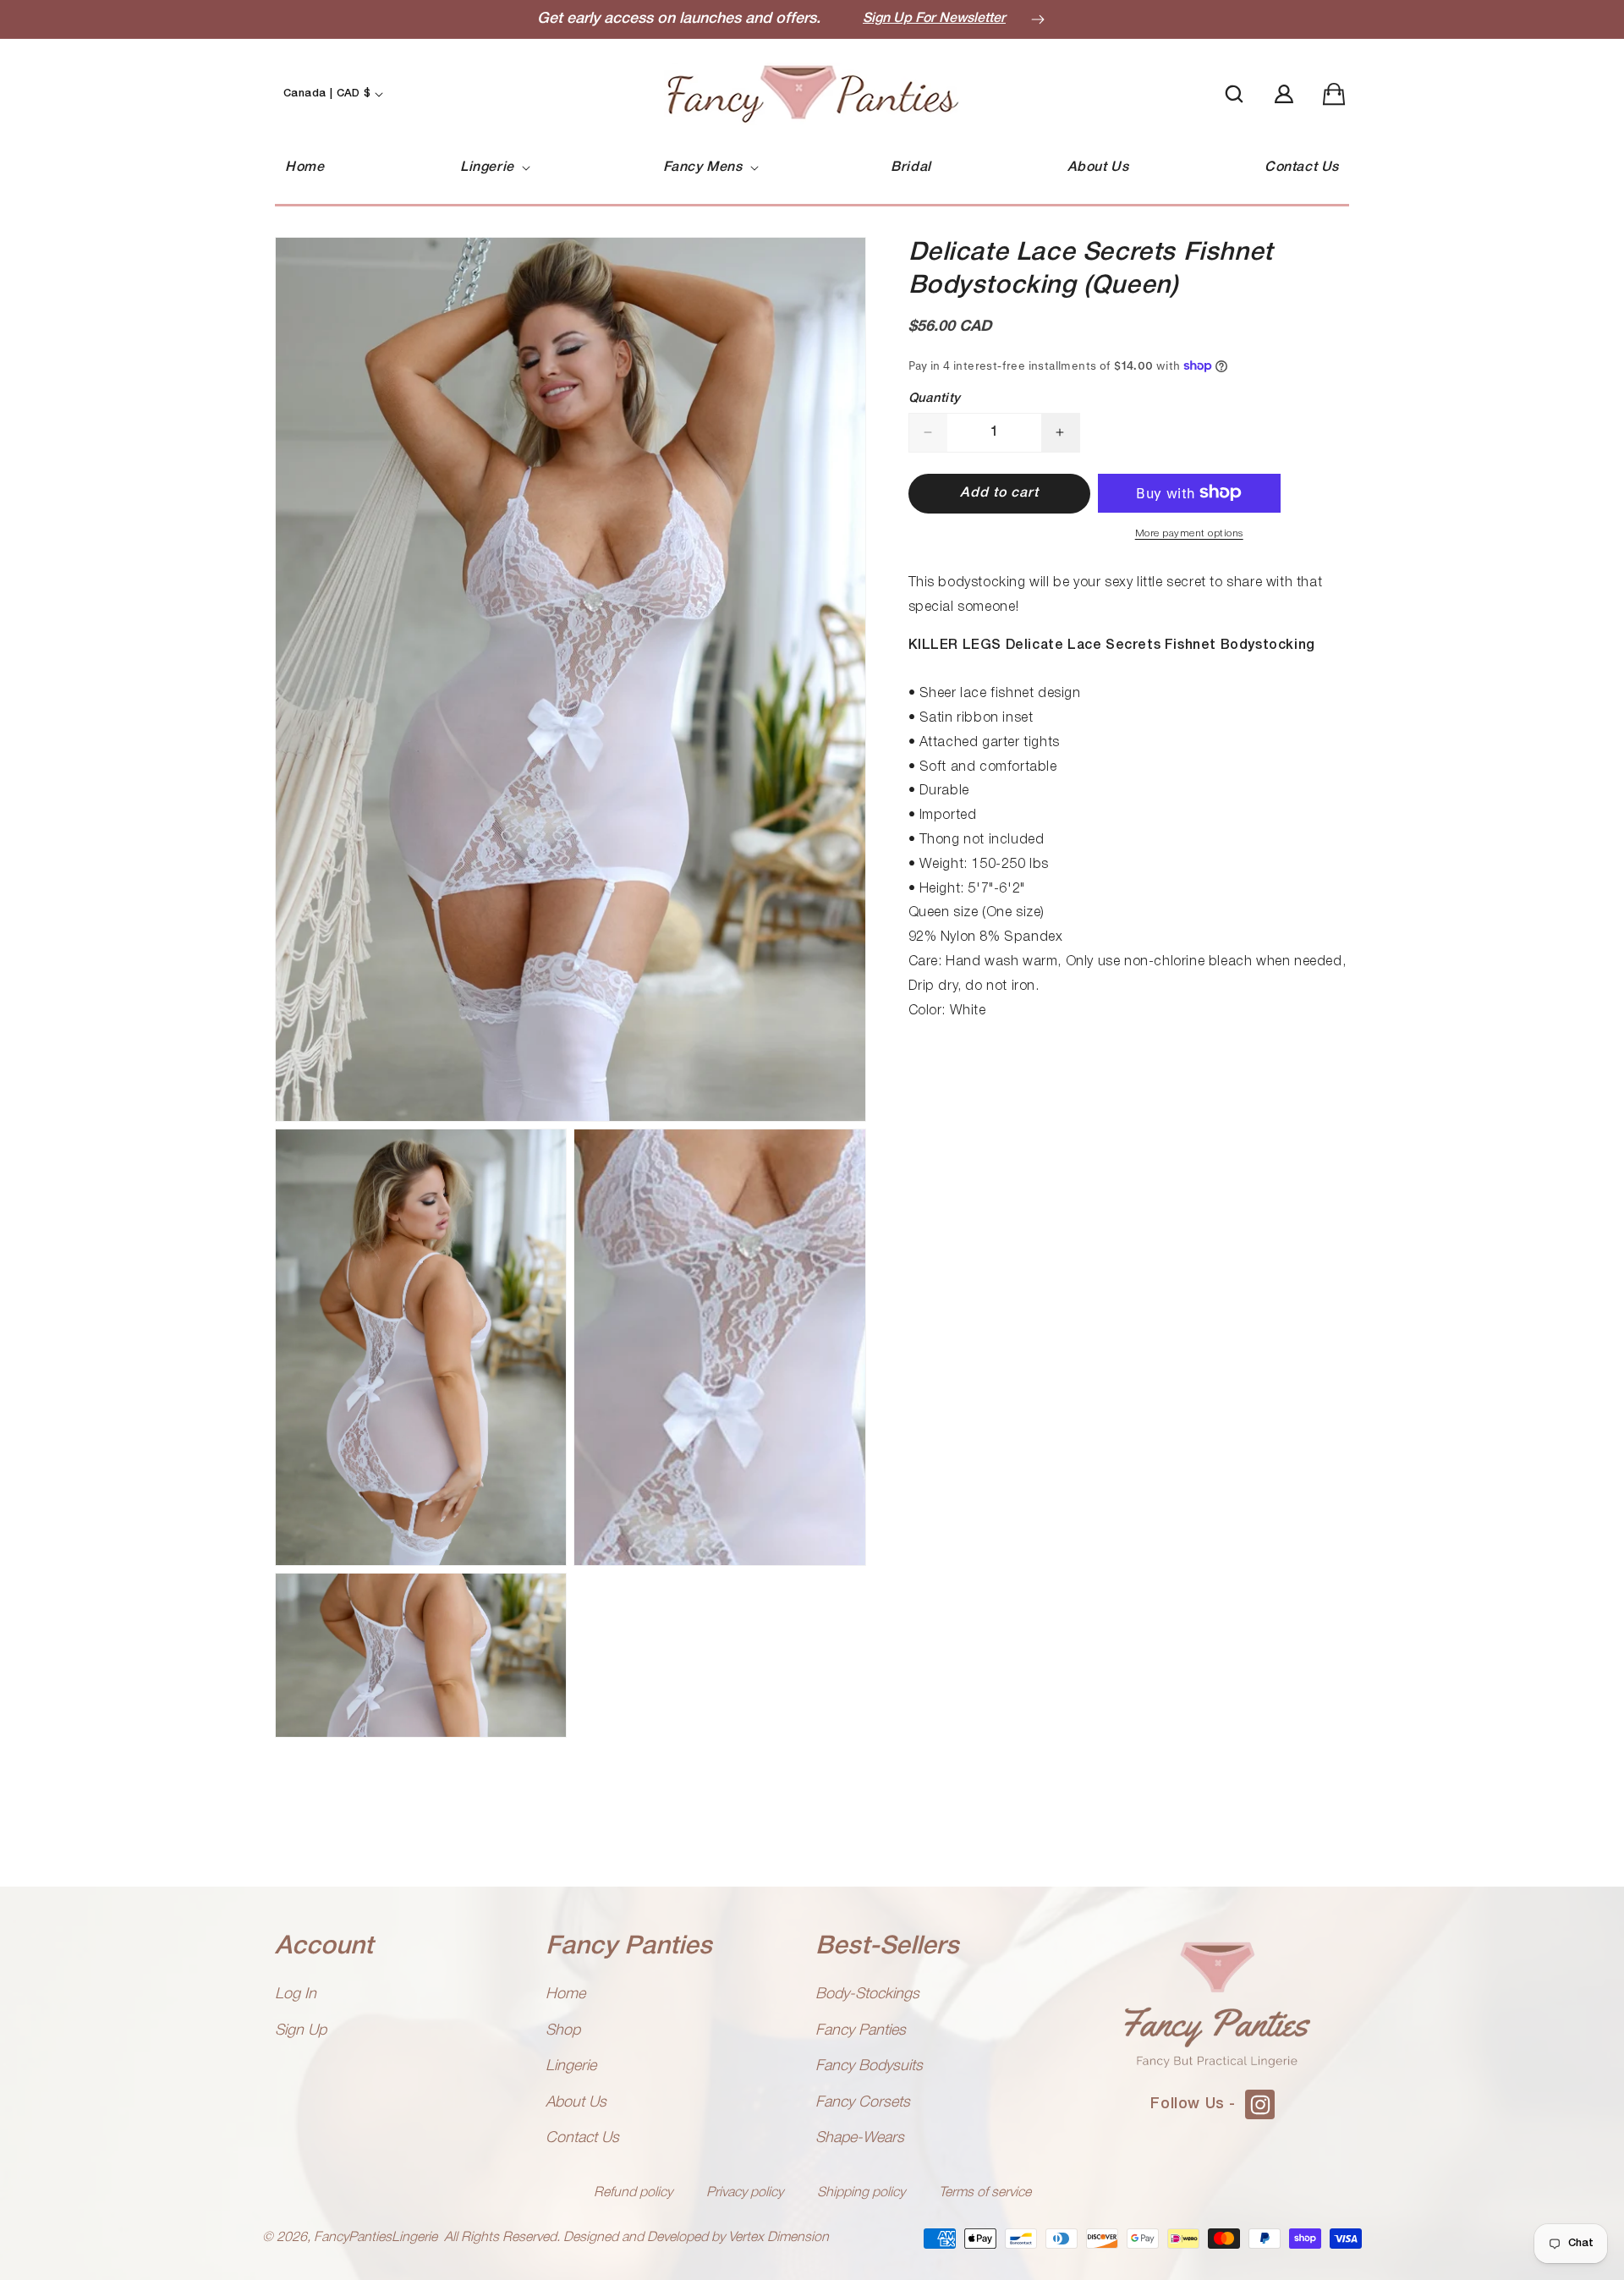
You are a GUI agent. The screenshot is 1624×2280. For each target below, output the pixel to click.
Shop (563, 2030)
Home (565, 1994)
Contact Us (582, 2138)
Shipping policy (861, 2193)
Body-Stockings (867, 1994)
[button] (494, 168)
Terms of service (985, 2193)
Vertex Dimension (779, 2238)
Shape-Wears (860, 2138)
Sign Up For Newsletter (934, 19)
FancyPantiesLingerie (376, 2238)
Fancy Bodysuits (869, 2066)
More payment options (1189, 533)
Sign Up (301, 2030)
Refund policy (633, 2193)
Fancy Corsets (863, 2102)
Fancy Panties (861, 2030)
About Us (576, 2102)
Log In (296, 1994)
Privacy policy (745, 2193)
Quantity (935, 398)
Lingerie (571, 2066)
